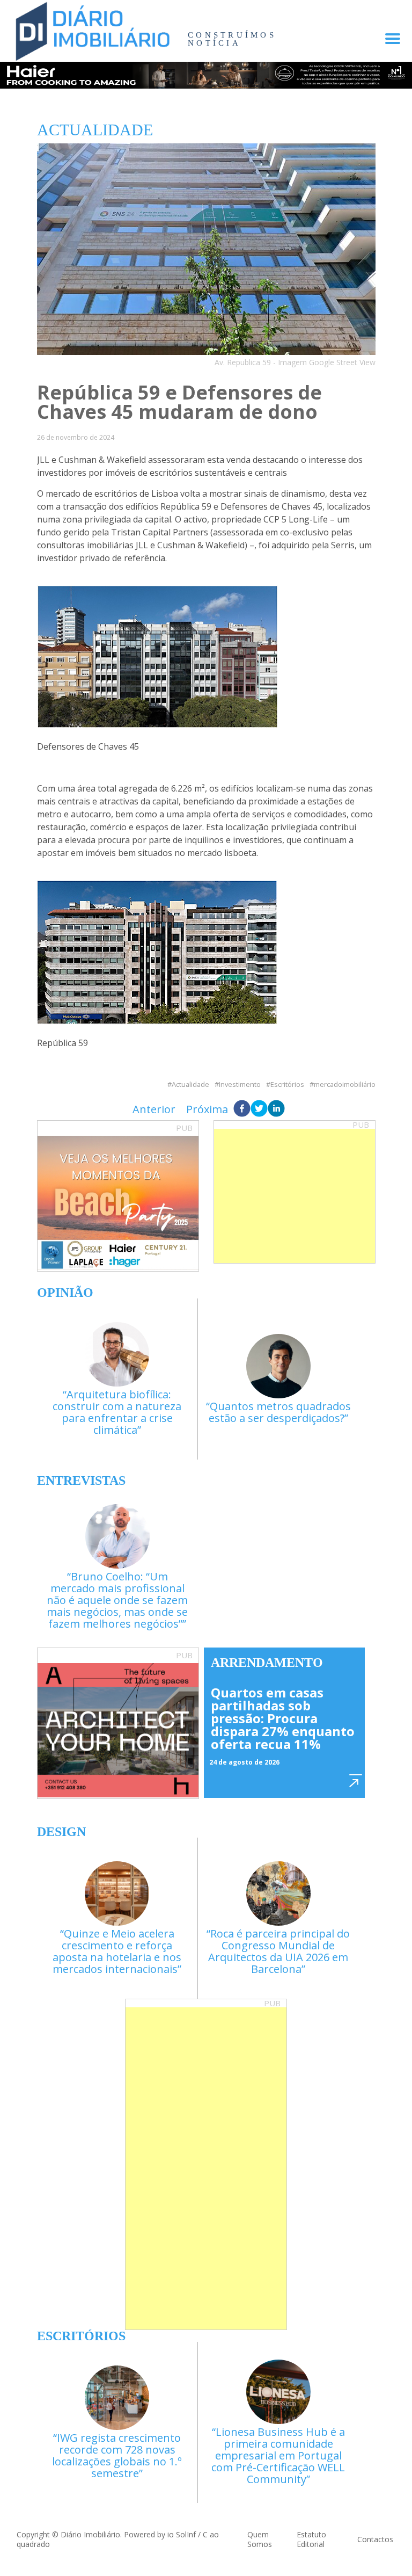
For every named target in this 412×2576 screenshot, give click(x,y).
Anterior (154, 1109)
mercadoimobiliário (345, 1084)
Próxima (207, 1109)
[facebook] (242, 1109)
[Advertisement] (295, 1196)
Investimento (240, 1084)
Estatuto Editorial (311, 2539)
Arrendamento (267, 1663)
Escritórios (287, 1084)
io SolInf (182, 2534)
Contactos (375, 2539)
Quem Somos (260, 2539)
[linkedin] (276, 1109)
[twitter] (259, 1109)
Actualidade (190, 1084)
